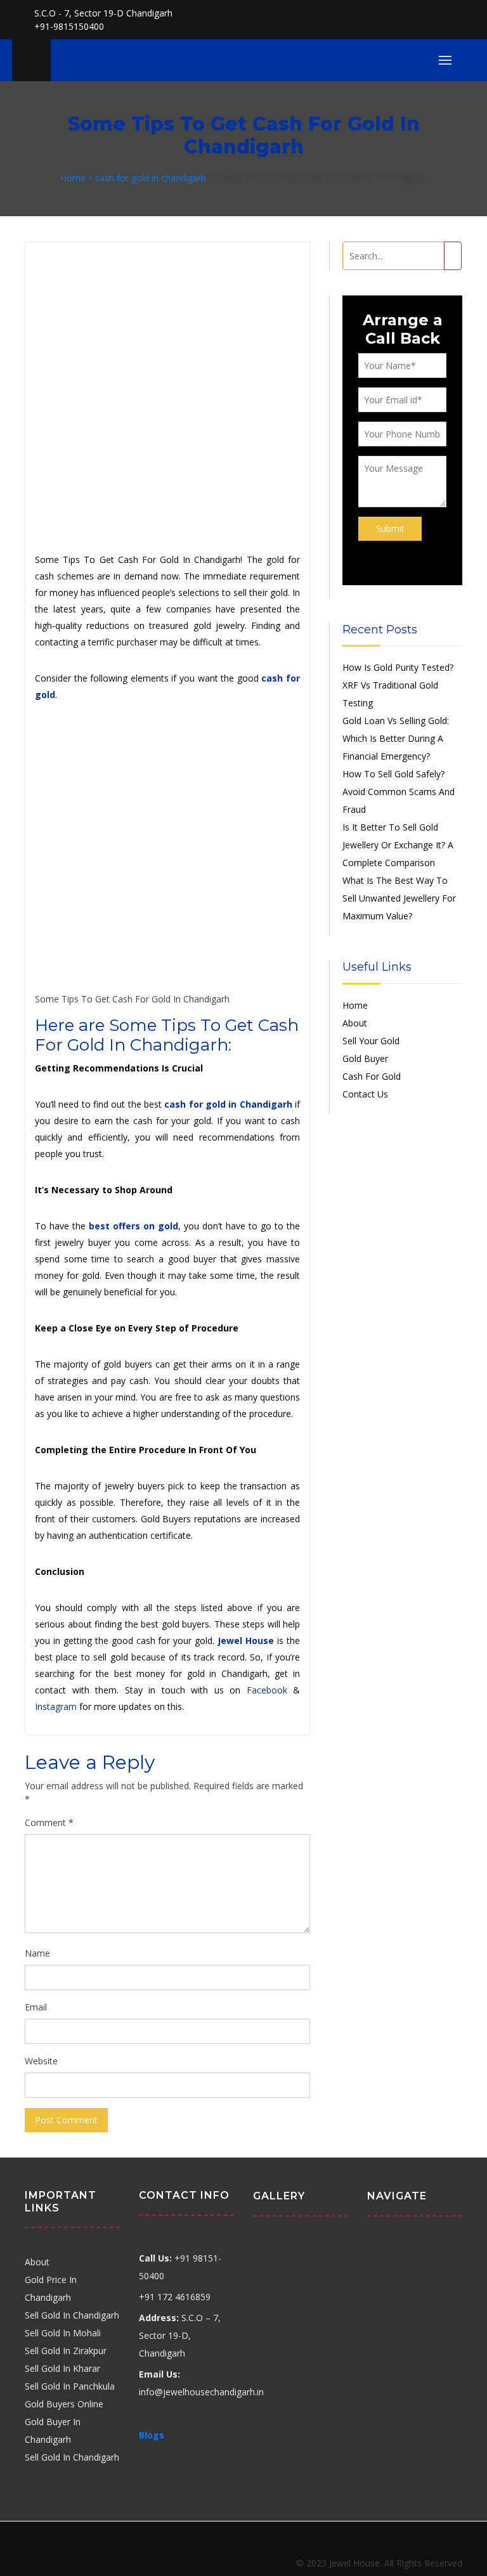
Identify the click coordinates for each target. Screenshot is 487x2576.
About (355, 1023)
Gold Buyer (365, 1058)
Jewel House (246, 1641)
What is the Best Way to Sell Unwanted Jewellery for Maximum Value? (399, 898)
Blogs (152, 2435)
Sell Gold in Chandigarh (72, 2315)
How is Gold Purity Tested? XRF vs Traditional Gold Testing (398, 685)
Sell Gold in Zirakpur (66, 2351)
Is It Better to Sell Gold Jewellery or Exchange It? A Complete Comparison (398, 845)
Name (37, 1953)
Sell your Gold (371, 1041)
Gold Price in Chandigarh (51, 2288)
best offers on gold (133, 1226)
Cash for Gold (372, 1076)
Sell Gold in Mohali (63, 2333)
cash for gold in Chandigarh (228, 1104)
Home (355, 1005)
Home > (77, 178)
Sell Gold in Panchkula (70, 2386)
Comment (49, 1822)
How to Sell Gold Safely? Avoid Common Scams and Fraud (399, 792)
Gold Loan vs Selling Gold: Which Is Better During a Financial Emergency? (396, 738)
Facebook (267, 1690)
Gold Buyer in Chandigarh (53, 2430)
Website (41, 2061)
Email (36, 2007)
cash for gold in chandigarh (151, 178)
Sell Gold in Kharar (62, 2368)
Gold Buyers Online (64, 2404)
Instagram (56, 1706)
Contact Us (365, 1094)
